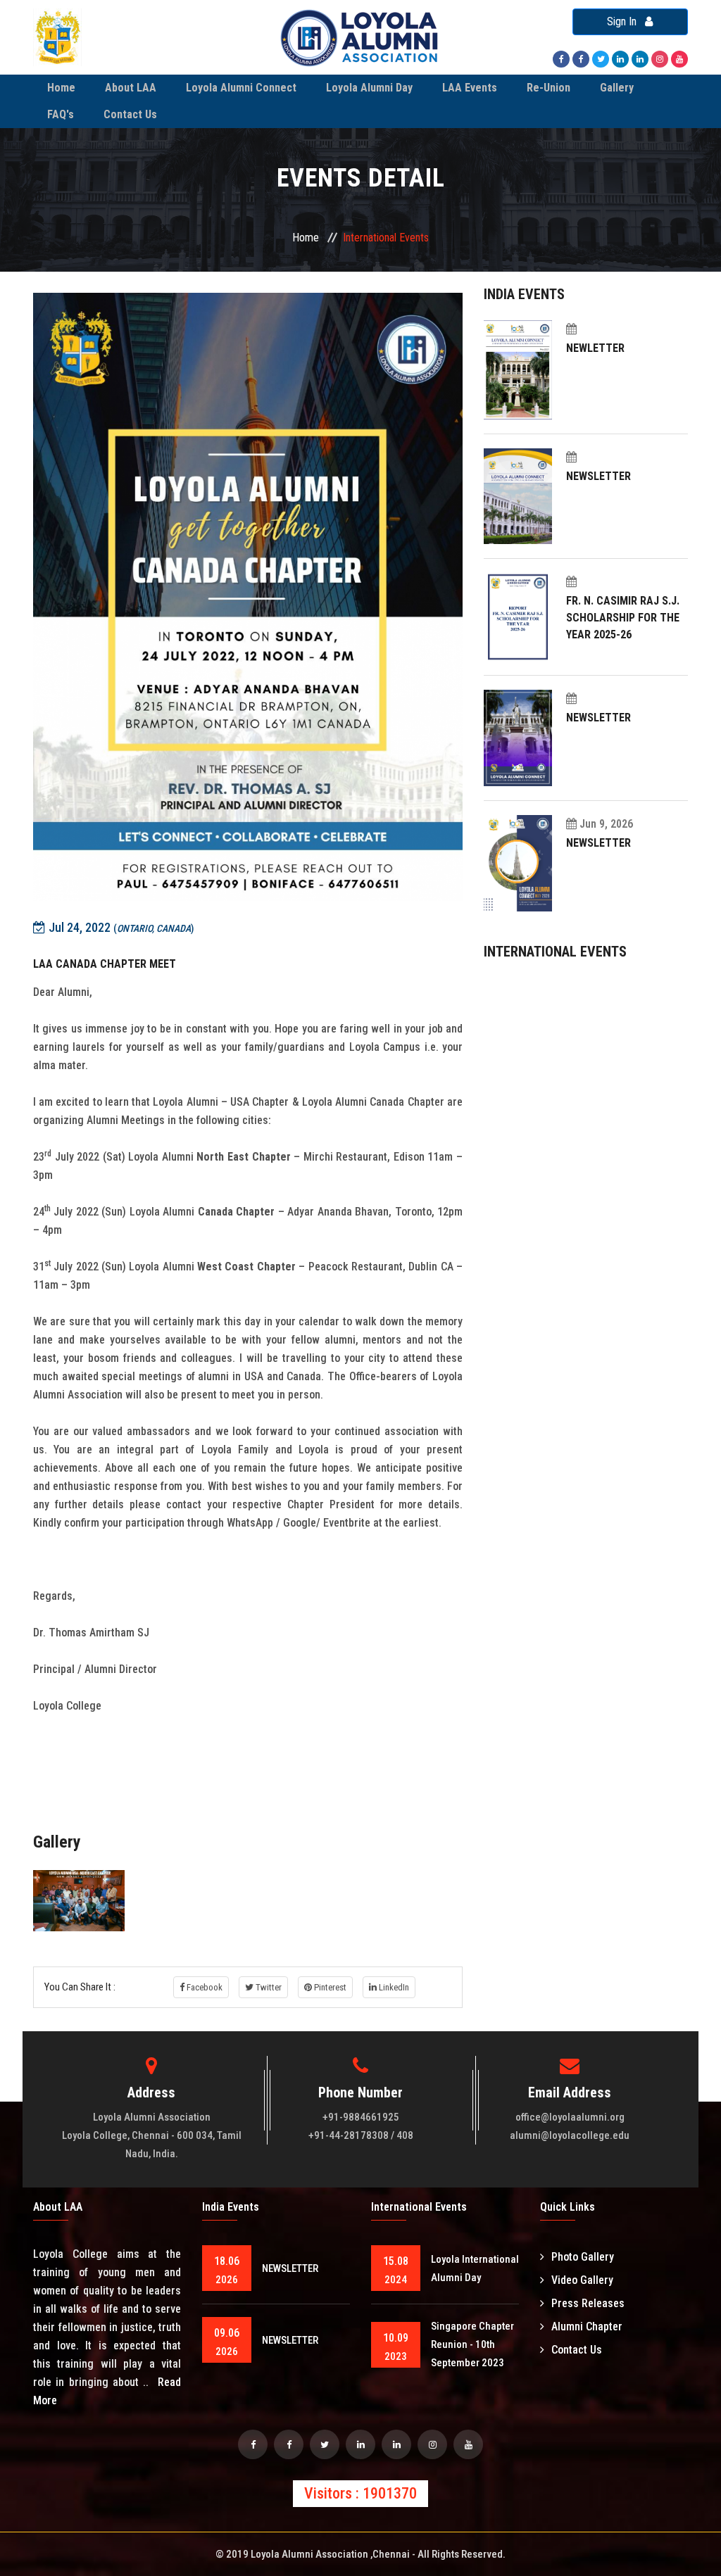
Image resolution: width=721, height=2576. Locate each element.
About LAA (131, 88)
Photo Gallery (583, 2257)
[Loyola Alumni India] (561, 58)
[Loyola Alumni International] (581, 58)
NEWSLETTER (598, 476)
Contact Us (130, 114)
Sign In (626, 21)
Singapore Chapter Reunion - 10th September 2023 (472, 2344)
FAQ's (61, 114)
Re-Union (548, 88)
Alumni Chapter (587, 2326)
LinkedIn (393, 1987)
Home (61, 88)
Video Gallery (582, 2280)
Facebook (203, 1987)
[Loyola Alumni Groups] (289, 2444)
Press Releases (588, 2303)
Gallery (617, 88)
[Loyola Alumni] (679, 58)
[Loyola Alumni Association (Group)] (620, 58)
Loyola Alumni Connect (241, 88)
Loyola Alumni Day (369, 88)
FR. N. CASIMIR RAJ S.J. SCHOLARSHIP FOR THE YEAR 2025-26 (623, 618)
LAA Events (470, 88)
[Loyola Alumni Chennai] (253, 2444)
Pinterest (329, 1987)
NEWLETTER (595, 348)
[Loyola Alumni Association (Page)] (640, 58)
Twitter (268, 1987)
